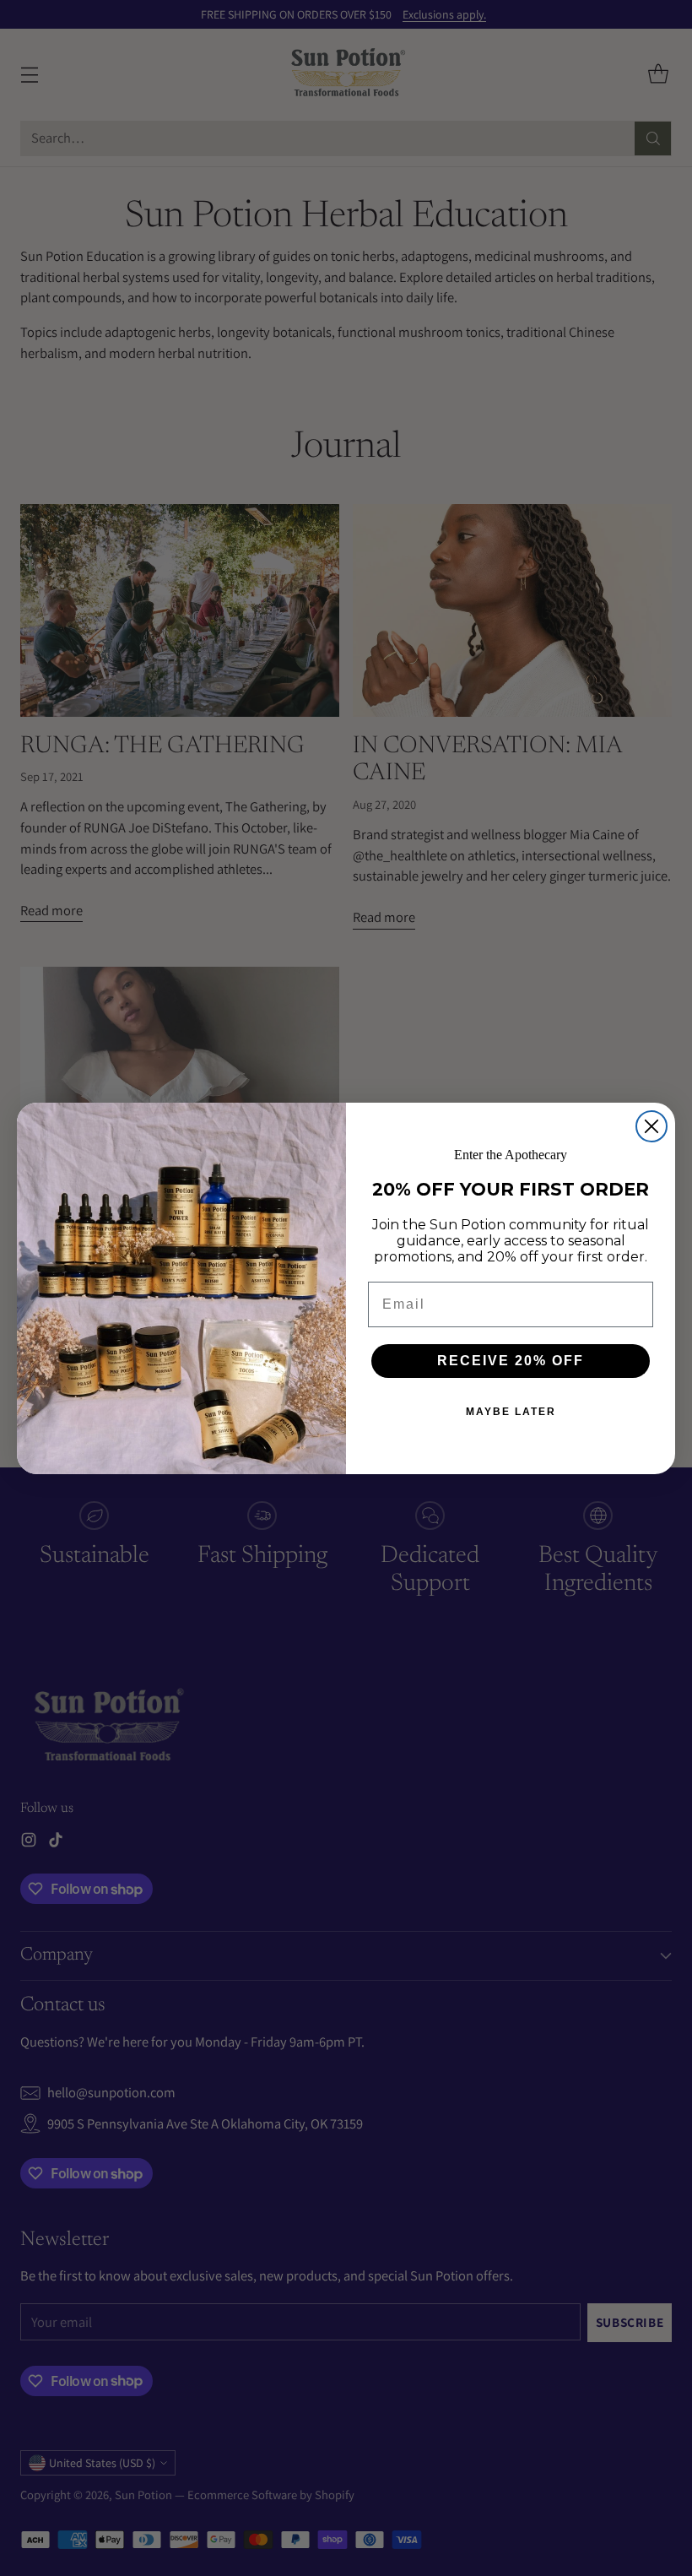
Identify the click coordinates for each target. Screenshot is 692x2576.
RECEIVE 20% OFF (511, 1361)
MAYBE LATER (511, 1412)
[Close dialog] (651, 1126)
